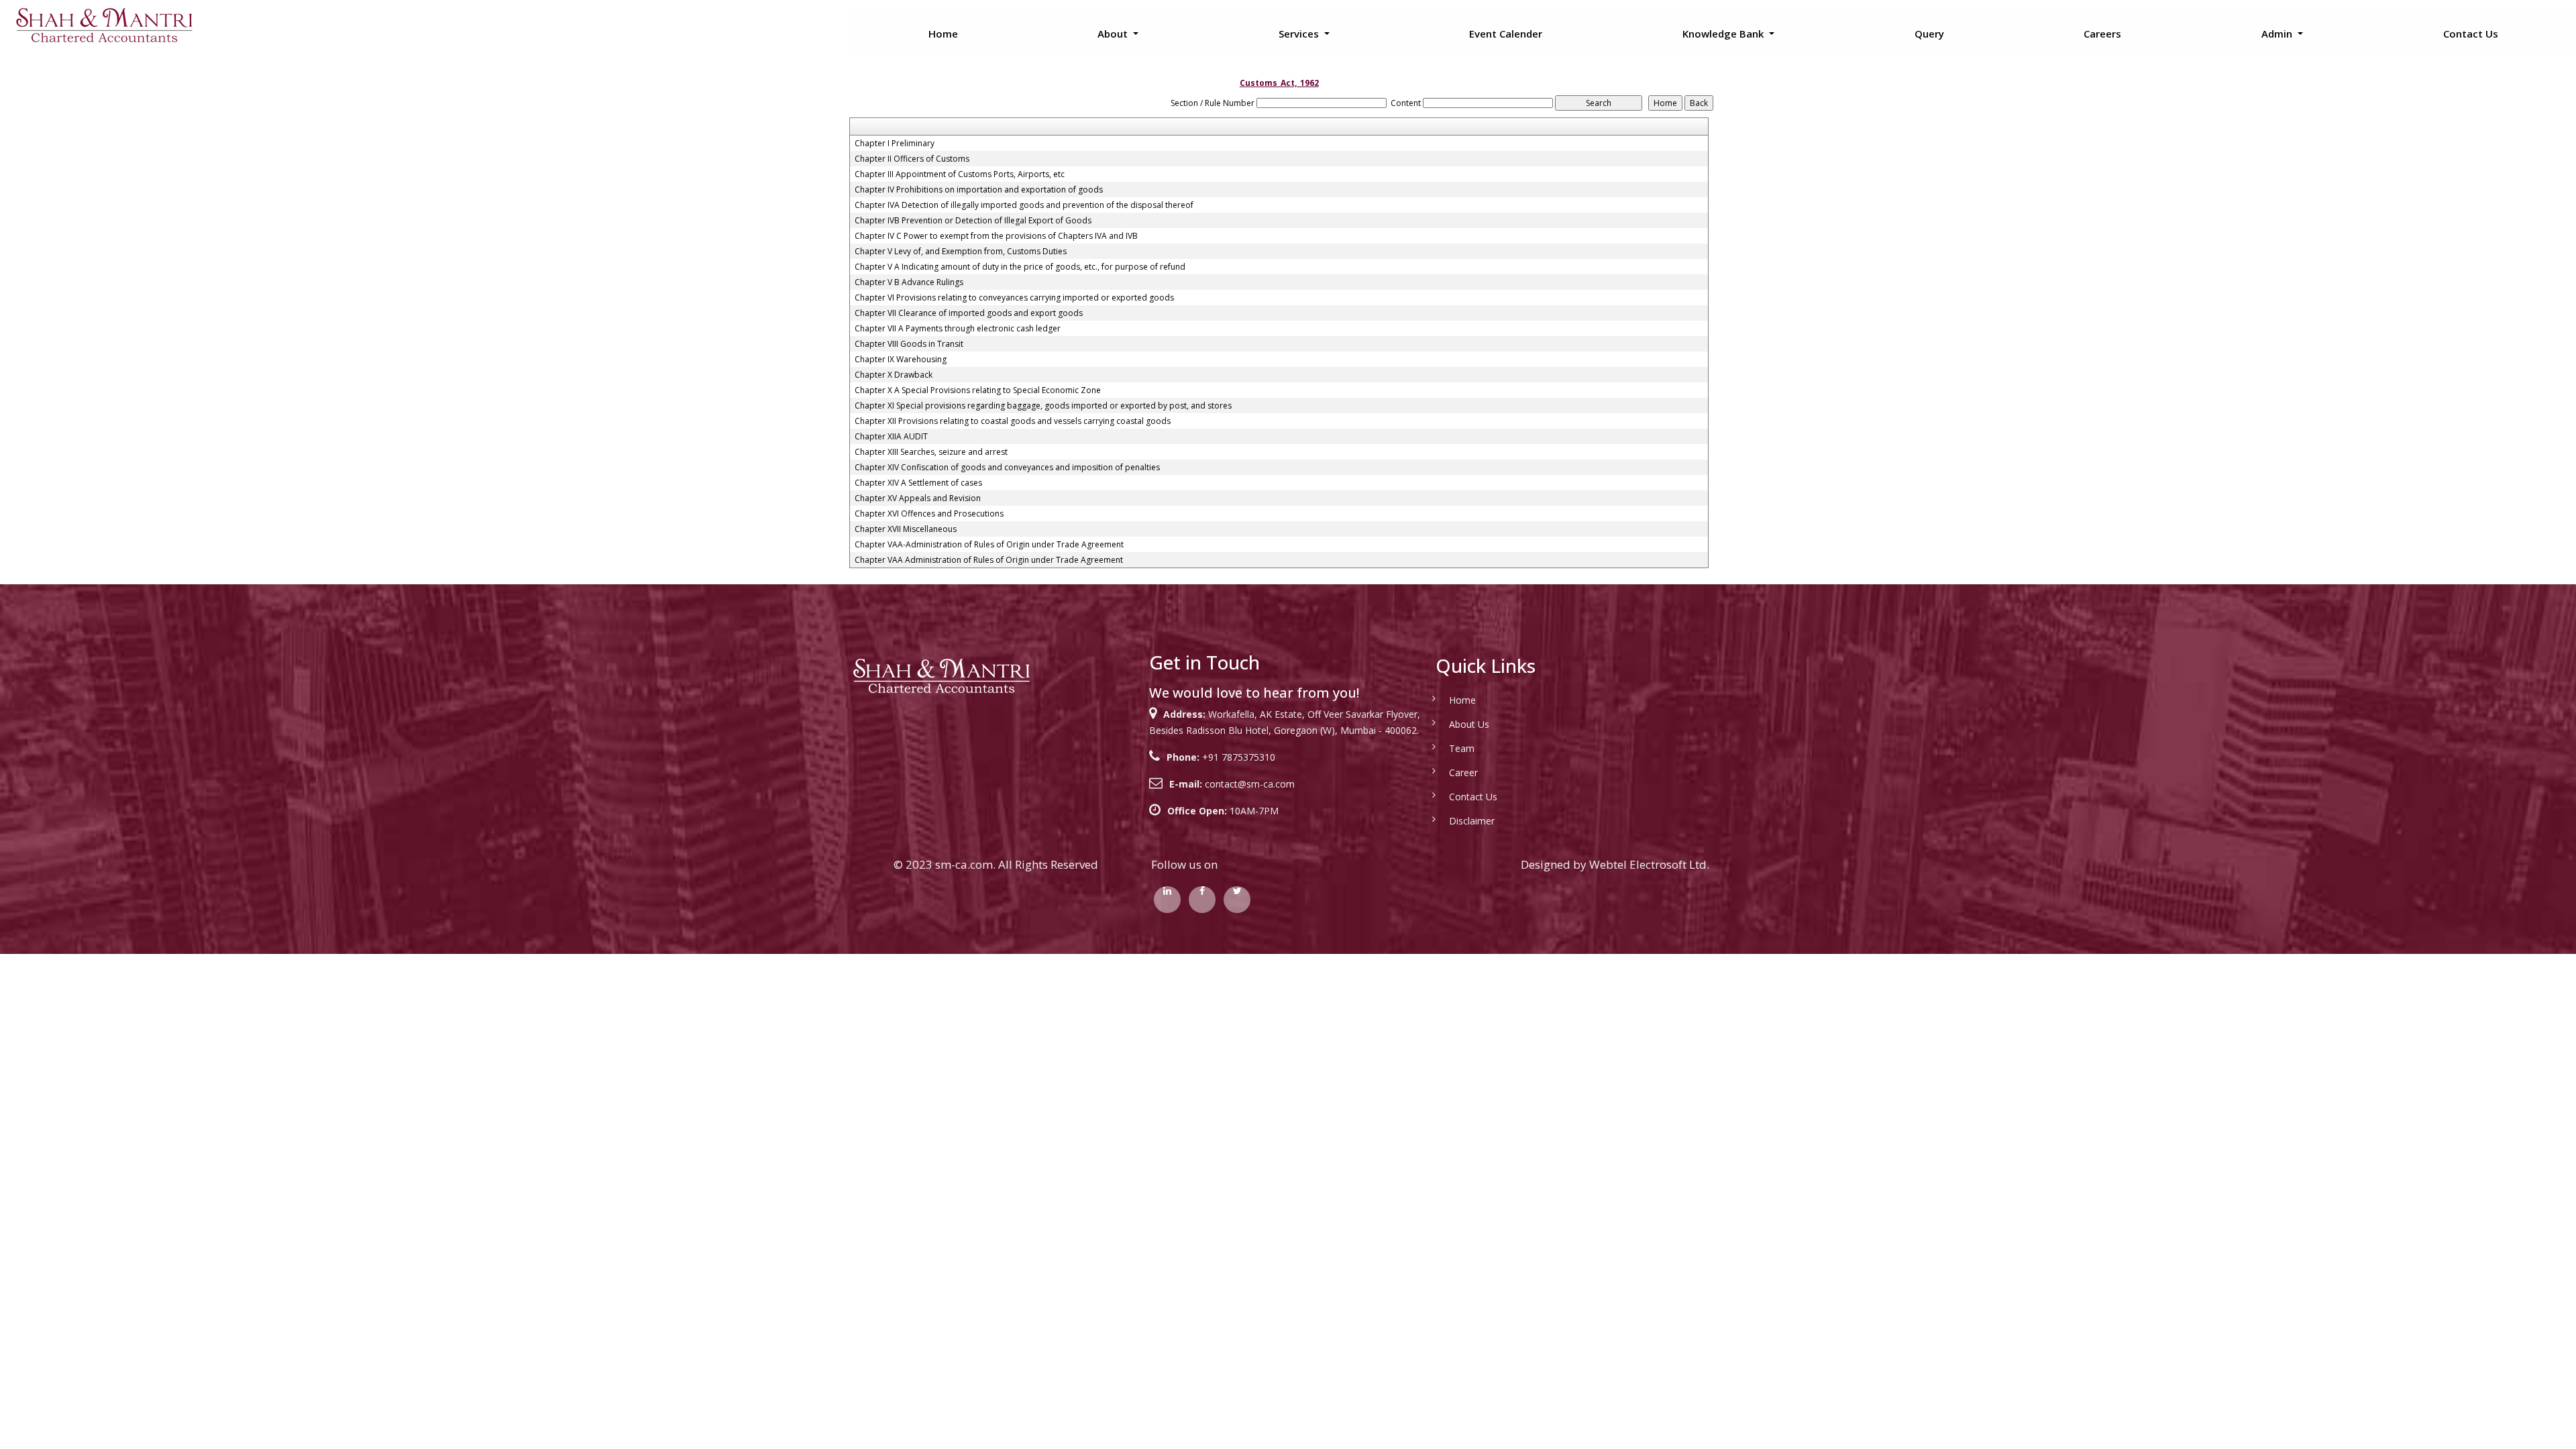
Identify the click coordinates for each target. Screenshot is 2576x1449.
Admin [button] (2278, 34)
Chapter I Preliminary (895, 144)
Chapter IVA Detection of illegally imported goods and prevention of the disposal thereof (1024, 205)
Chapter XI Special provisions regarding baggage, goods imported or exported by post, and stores (1043, 406)
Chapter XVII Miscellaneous (906, 529)
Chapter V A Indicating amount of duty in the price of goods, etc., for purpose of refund (1020, 267)
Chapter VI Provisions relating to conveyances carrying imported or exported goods (1014, 298)
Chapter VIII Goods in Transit (909, 344)
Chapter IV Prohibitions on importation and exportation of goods (979, 190)
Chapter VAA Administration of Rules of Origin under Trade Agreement (989, 560)
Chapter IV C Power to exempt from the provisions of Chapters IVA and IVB (996, 236)
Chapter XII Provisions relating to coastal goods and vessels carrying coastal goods (1013, 421)
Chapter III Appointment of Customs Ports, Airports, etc (960, 174)
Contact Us (2471, 34)
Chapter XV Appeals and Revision (918, 498)
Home (943, 34)
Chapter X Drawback (894, 375)
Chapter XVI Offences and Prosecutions (929, 514)
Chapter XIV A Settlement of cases (918, 483)
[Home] (104, 24)
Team (1462, 748)
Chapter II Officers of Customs (912, 159)
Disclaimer (1472, 821)
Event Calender (1506, 34)
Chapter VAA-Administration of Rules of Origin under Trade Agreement (989, 545)
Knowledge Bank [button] (1724, 34)
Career (1463, 772)
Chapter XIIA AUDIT (891, 437)
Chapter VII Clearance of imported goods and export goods (969, 313)
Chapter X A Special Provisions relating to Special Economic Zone (978, 390)
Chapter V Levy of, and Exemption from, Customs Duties (961, 252)
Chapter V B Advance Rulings (909, 282)
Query (1929, 34)
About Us (1469, 724)
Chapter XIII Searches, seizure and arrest (931, 452)
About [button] (1114, 34)
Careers (2102, 34)
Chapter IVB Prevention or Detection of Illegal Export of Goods (973, 221)
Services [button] (1300, 34)
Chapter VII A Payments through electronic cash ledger (958, 329)
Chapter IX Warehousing (901, 360)
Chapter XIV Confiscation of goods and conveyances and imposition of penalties (1007, 468)
